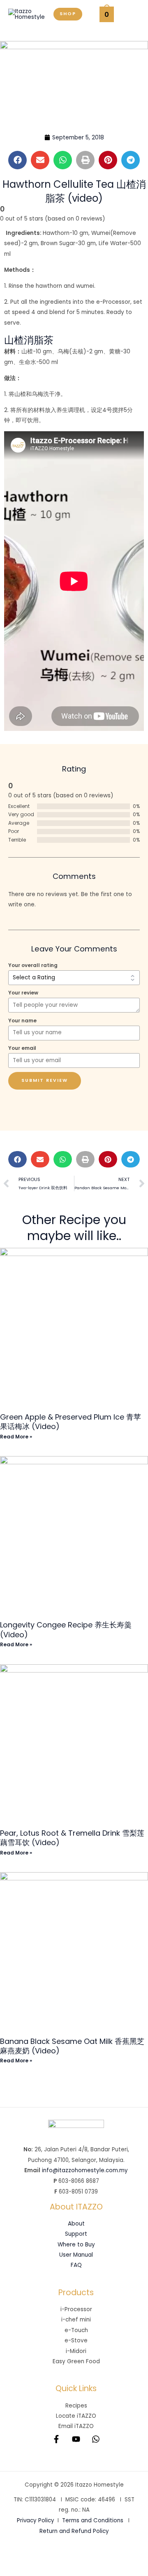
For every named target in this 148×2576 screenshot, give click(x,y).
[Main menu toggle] (131, 14)
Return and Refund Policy (74, 2531)
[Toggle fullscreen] (41, 2556)
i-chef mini (76, 2320)
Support (76, 2234)
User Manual (76, 2255)
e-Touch (76, 2330)
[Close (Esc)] (97, 2556)
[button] (68, 14)
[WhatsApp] (96, 2439)
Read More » (16, 1437)
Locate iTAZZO (76, 2416)
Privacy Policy (36, 2520)
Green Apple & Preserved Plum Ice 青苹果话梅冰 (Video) (71, 1422)
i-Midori (76, 2351)
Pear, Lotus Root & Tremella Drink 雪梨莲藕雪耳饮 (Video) (72, 1838)
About (76, 2224)
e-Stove (76, 2340)
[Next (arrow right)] (41, 2569)
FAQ (76, 2265)
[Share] (69, 2556)
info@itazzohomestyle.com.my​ (85, 2170)
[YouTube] (76, 2439)
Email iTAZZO (76, 2426)
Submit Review (45, 1080)
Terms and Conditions (93, 2520)
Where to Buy (76, 2245)
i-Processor (76, 2309)
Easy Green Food (76, 2361)
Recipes (76, 2406)
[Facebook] (56, 2439)
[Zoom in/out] (13, 2556)
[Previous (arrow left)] (13, 2569)
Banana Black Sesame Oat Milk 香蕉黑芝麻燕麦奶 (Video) (72, 2046)
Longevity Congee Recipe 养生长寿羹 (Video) (66, 1629)
